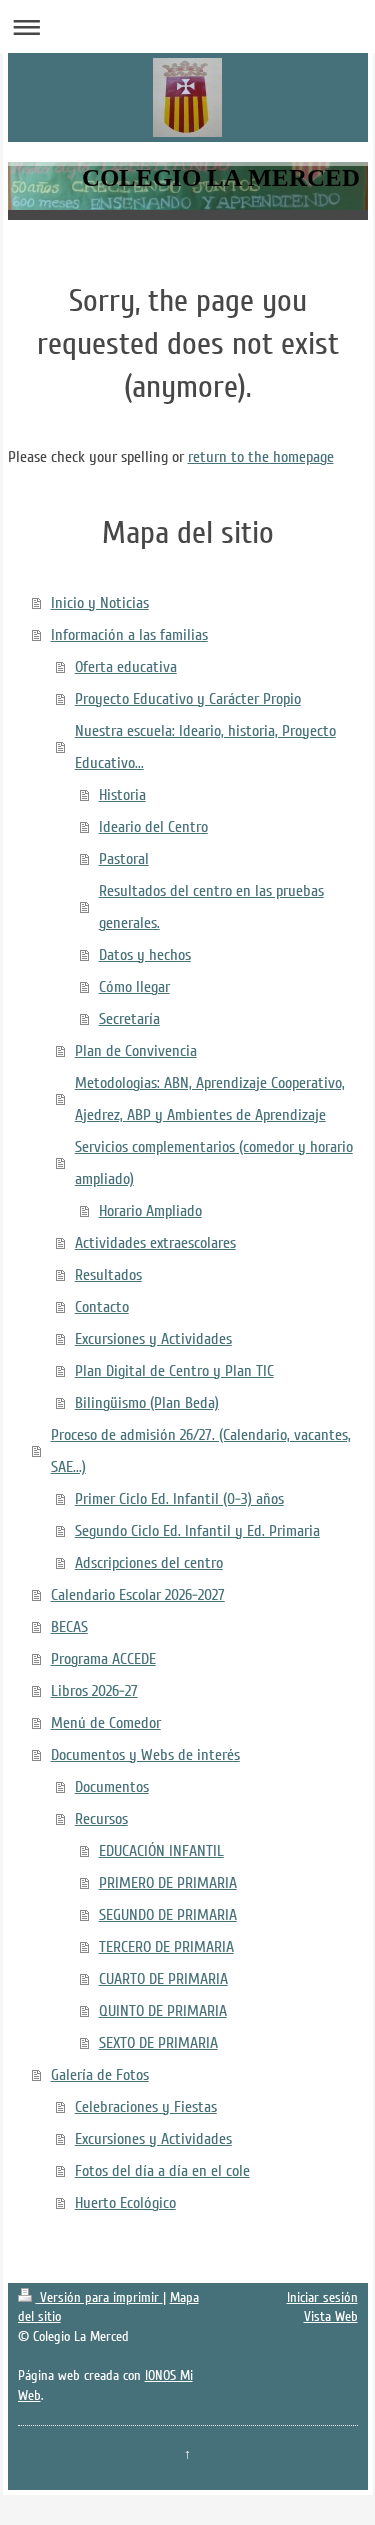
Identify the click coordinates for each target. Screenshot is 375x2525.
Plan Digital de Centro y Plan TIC (174, 1371)
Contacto (102, 1307)
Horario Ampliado (150, 1211)
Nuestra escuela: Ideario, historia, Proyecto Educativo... (205, 747)
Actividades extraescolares (155, 1243)
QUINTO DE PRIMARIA (163, 2011)
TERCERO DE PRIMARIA (166, 1947)
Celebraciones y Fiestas (146, 2107)
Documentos (112, 1787)
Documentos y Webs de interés (145, 1755)
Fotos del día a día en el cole (162, 2171)
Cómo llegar (134, 987)
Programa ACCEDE (103, 1659)
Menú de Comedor (106, 1723)
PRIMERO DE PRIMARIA (168, 1883)
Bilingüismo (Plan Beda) (147, 1403)
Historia (122, 795)
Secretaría (129, 1019)
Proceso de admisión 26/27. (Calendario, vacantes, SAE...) (201, 1451)
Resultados (108, 1275)
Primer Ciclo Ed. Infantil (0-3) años (179, 1499)
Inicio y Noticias (100, 603)
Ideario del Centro (153, 827)
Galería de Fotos (100, 2075)
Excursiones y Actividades (153, 1339)
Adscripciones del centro (149, 1563)
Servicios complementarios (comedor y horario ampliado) (214, 1163)
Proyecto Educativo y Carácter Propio (188, 699)
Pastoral (124, 859)
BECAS (69, 1627)
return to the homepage (261, 457)
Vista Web (331, 2316)
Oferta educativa (126, 667)
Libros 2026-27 (94, 1691)
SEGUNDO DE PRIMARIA (168, 1915)
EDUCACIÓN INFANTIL (161, 1851)
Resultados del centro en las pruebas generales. (211, 907)
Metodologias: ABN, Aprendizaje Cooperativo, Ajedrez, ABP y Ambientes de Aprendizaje (210, 1099)
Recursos (101, 1819)
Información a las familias (129, 635)
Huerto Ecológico (125, 2203)
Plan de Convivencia (136, 1051)
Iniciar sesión (322, 2297)
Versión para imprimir (99, 2297)
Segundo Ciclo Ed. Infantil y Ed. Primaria (197, 1531)
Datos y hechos (145, 955)
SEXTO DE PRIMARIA (158, 2043)
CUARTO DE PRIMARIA (163, 1979)
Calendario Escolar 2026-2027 (138, 1595)
